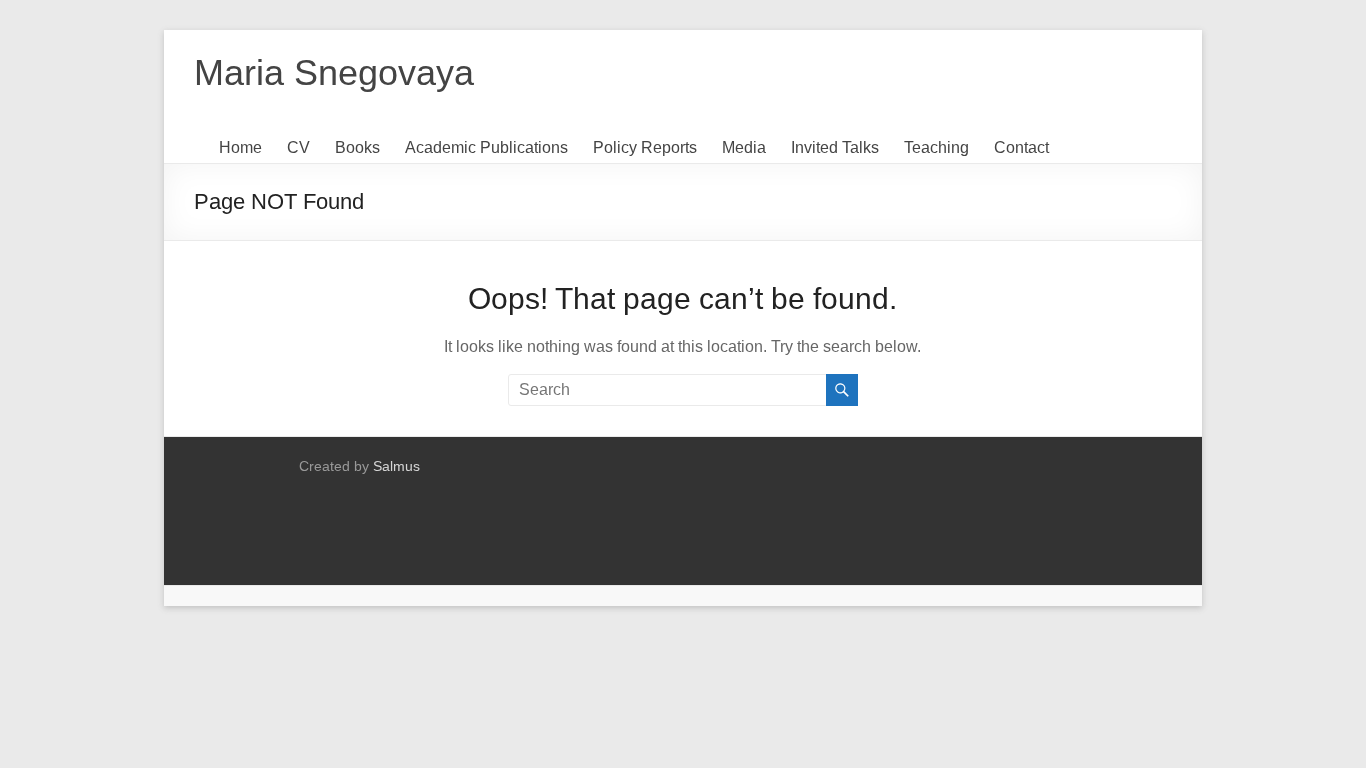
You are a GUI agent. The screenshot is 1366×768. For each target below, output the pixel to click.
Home (240, 147)
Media (744, 147)
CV (298, 147)
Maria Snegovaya (334, 72)
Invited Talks (835, 147)
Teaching (936, 147)
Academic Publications (486, 147)
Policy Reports (645, 147)
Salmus (396, 466)
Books (357, 147)
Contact (1021, 147)
